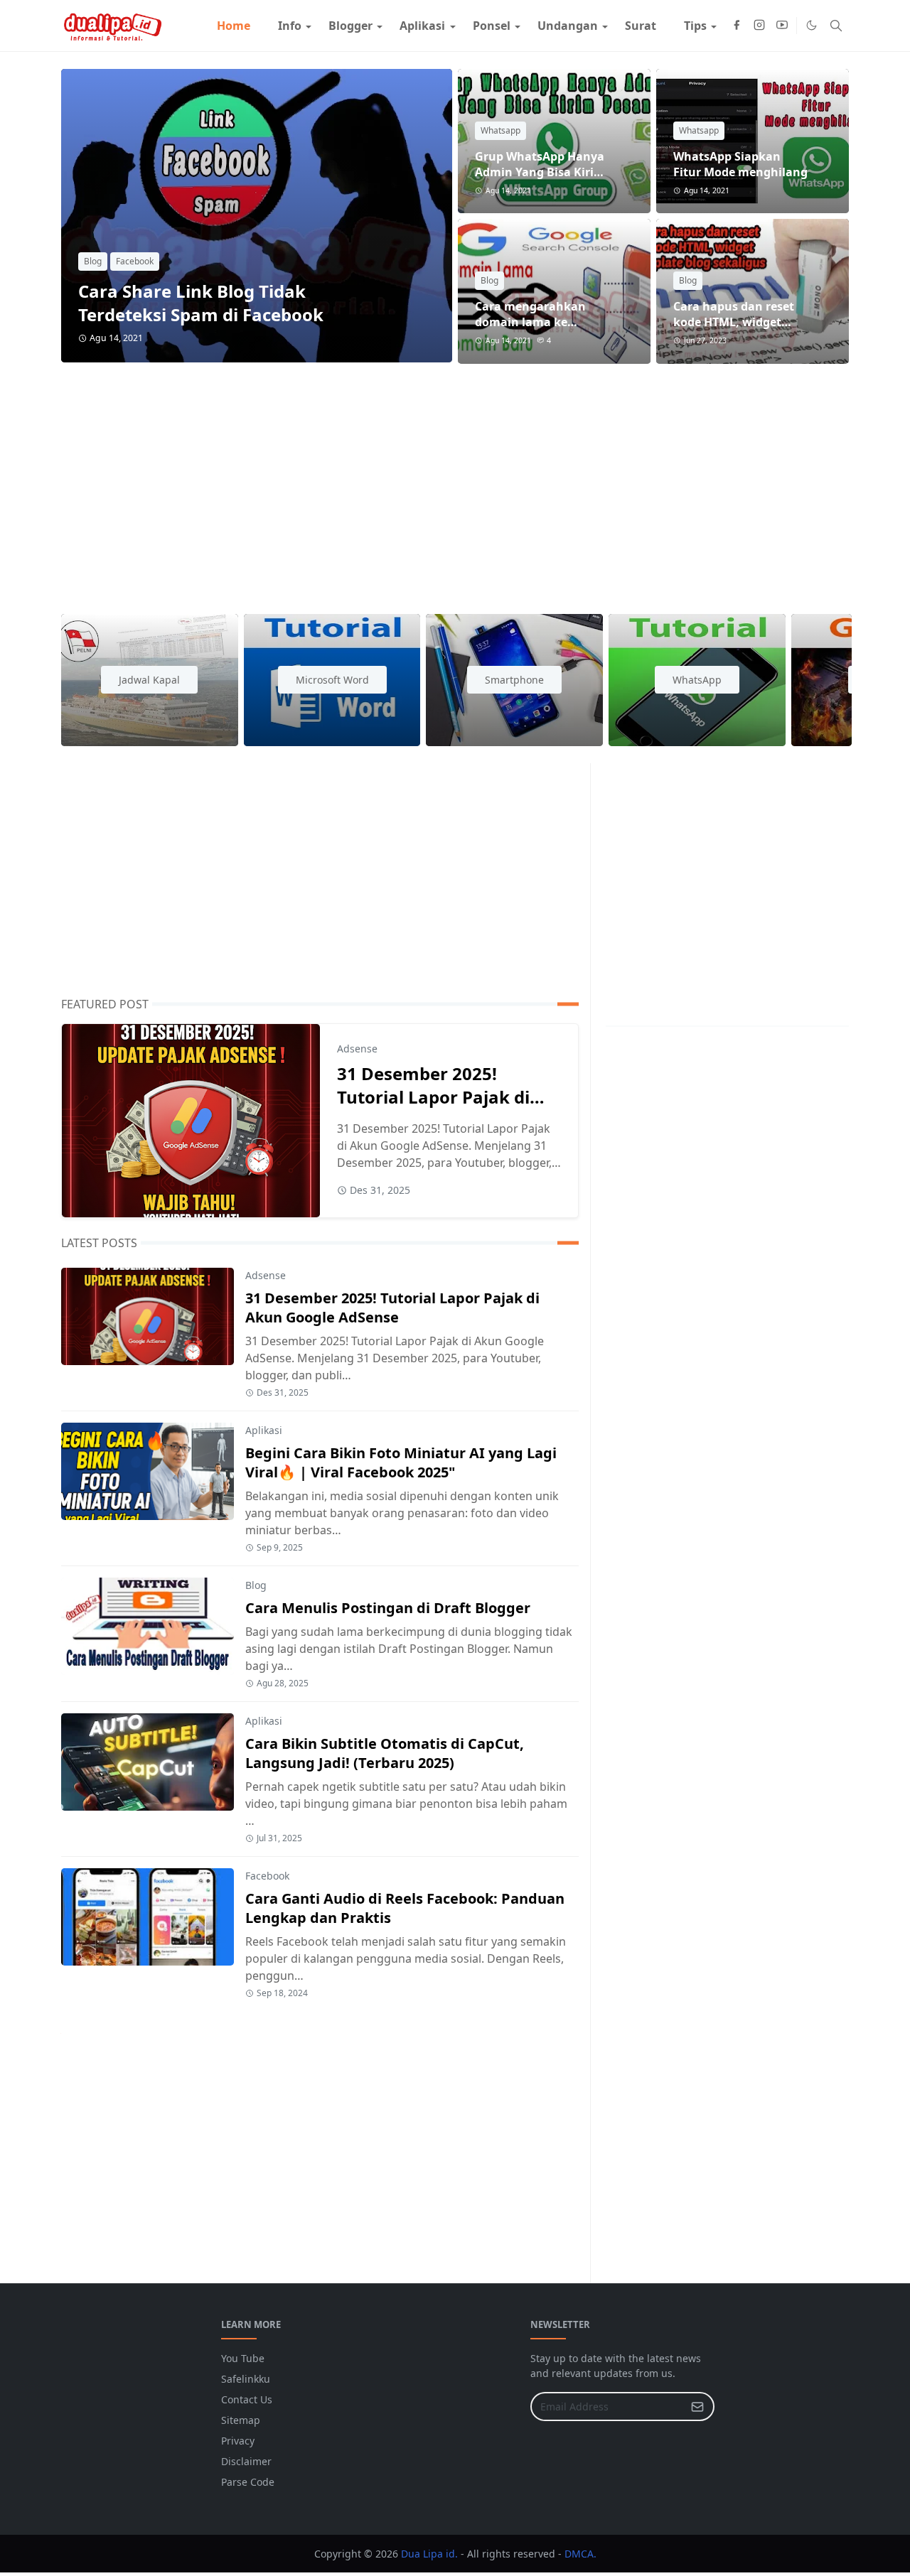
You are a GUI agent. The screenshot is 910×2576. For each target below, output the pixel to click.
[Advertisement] (455, 480)
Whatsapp (500, 130)
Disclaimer (246, 2461)
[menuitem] (234, 26)
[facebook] (737, 26)
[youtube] (782, 26)
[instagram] (759, 26)
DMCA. (580, 2554)
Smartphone (514, 680)
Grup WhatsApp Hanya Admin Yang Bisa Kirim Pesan (540, 172)
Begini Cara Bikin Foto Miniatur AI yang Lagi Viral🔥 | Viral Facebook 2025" (401, 1462)
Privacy (238, 2441)
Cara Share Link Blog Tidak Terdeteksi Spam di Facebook (201, 303)
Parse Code (248, 2482)
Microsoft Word (332, 680)
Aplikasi (264, 1430)
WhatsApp (697, 680)
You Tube (243, 2358)
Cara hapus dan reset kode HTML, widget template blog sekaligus (742, 322)
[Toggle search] (836, 26)
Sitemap (241, 2420)
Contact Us (247, 2399)
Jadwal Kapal (149, 680)
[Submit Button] (697, 2407)
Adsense (357, 1049)
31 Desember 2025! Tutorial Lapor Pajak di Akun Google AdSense (433, 1097)
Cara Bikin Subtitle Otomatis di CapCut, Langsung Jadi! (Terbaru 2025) (385, 1753)
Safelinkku (246, 2379)
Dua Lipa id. (429, 2554)
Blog (93, 261)
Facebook (135, 261)
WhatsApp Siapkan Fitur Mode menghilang (740, 164)
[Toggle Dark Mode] (812, 25)
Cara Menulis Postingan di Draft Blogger (388, 1608)
